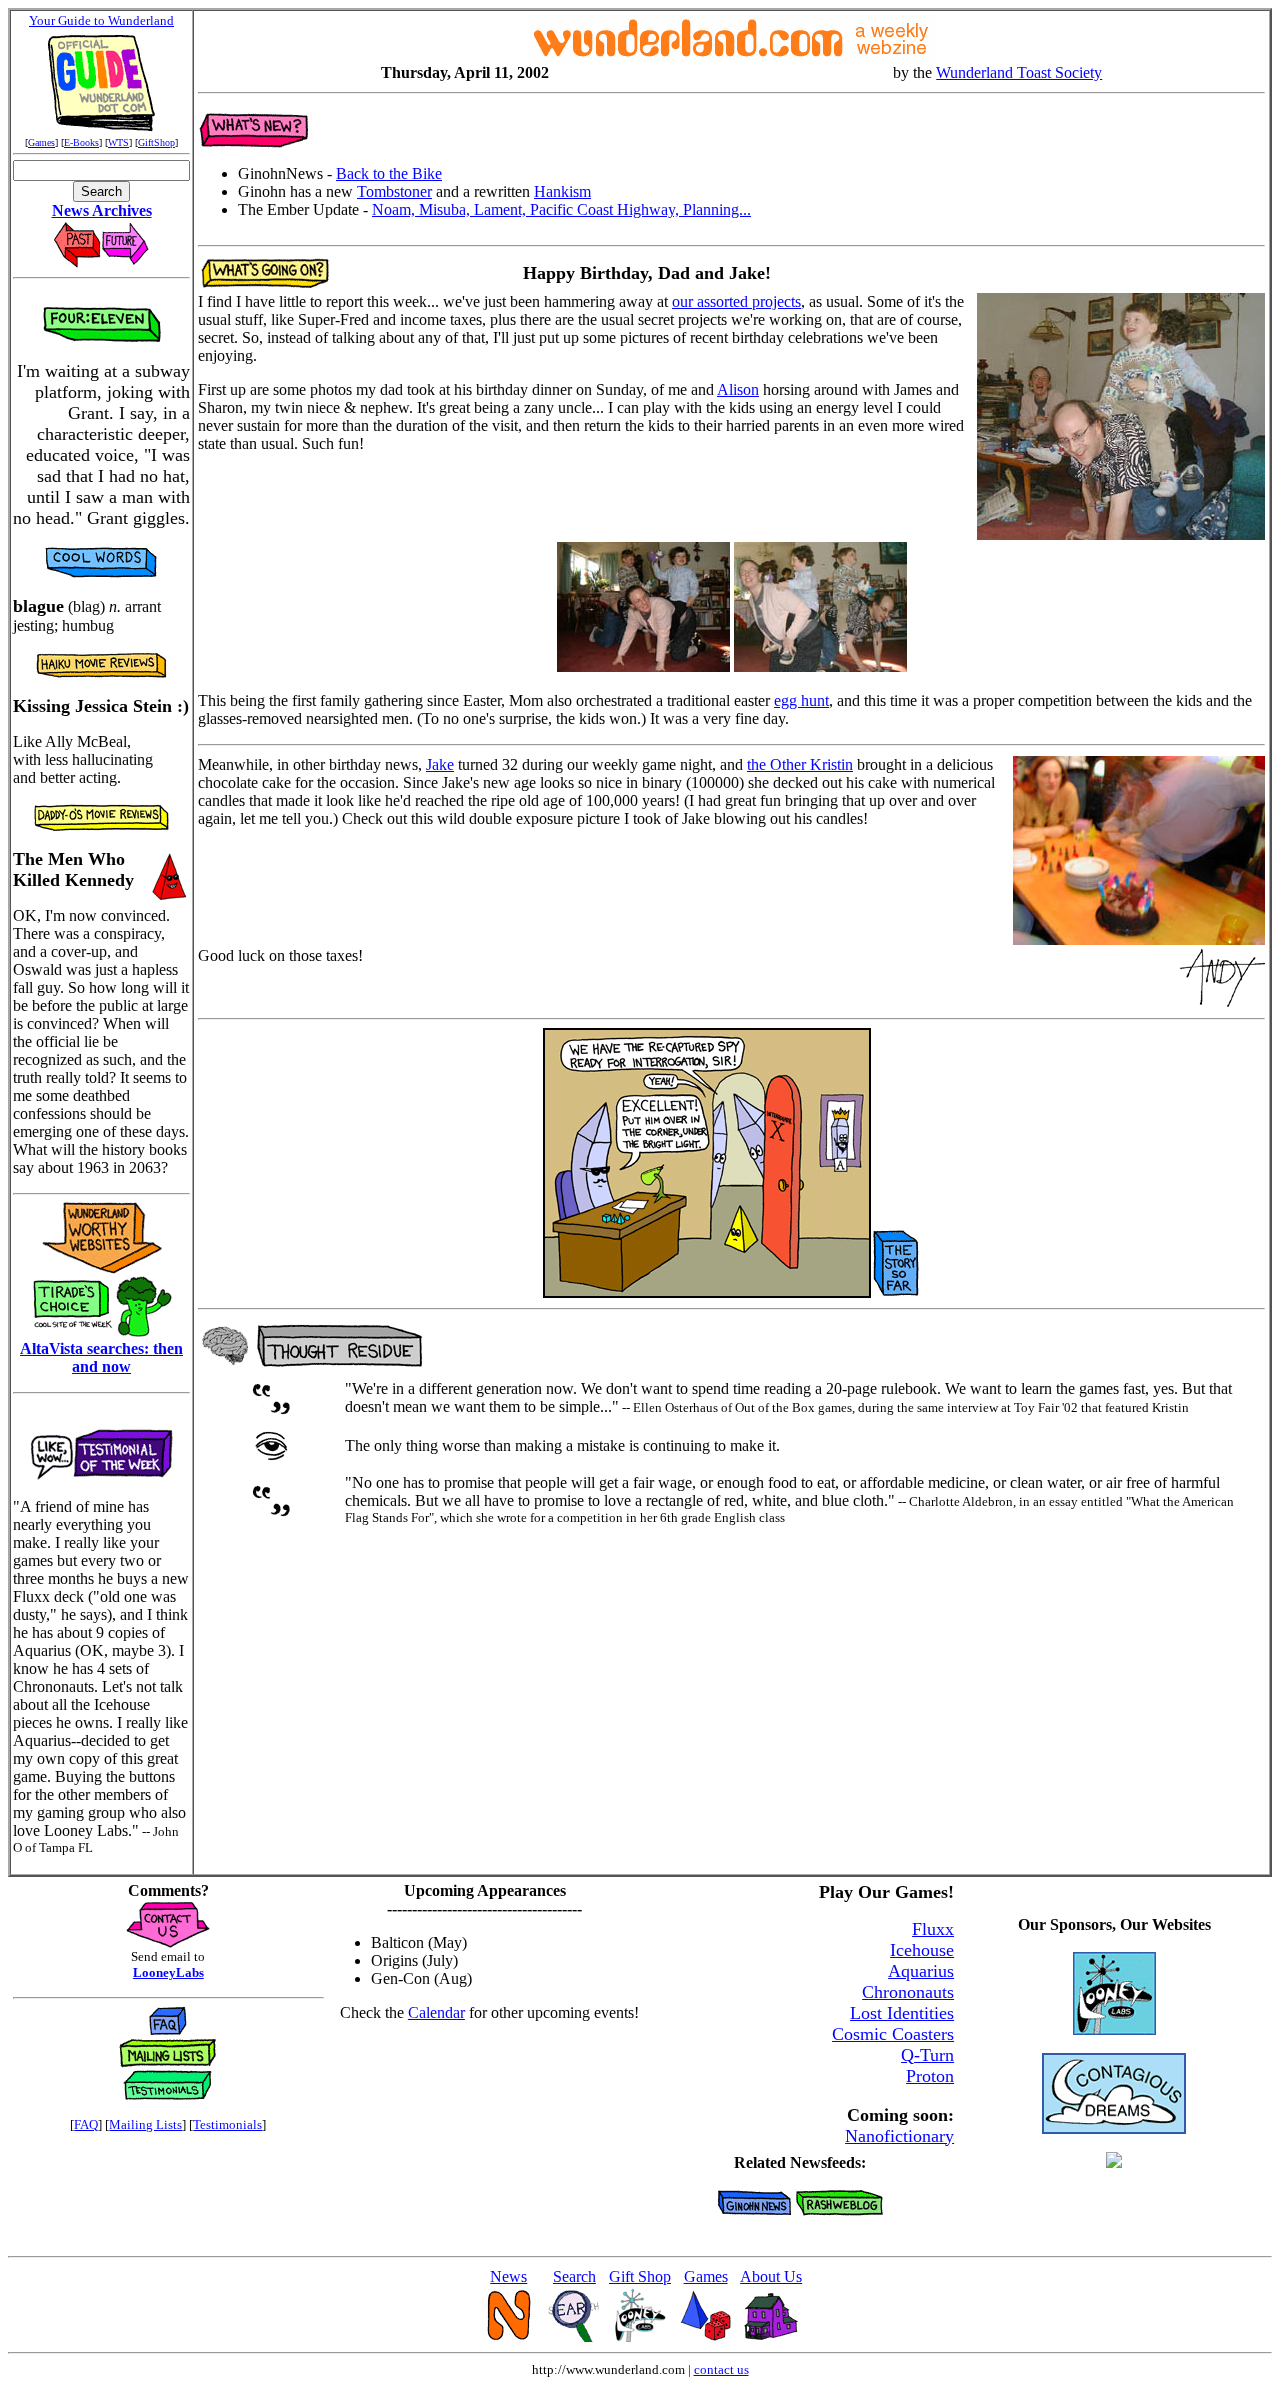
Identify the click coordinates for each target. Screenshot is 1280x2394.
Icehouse (922, 1950)
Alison (738, 389)
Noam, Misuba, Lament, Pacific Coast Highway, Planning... (561, 209)
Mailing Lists (145, 2124)
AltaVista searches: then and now (101, 1357)
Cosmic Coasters (893, 2034)
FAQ (86, 2124)
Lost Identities (902, 2013)
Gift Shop (640, 2276)
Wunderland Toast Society (1019, 72)
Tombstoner (394, 191)
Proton (930, 2076)
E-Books (81, 142)
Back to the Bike (389, 173)
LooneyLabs (168, 1972)
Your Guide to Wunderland (101, 20)
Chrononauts (908, 1992)
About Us (771, 2276)
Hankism (562, 191)
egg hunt (801, 700)
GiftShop (156, 142)
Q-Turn (927, 2055)
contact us (721, 2369)
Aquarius (921, 1971)
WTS (118, 142)
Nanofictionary (899, 2136)
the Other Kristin (800, 764)
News (508, 2276)
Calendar (436, 2012)
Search (574, 2276)
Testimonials (227, 2124)
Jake (440, 764)
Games (41, 142)
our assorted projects (736, 301)
